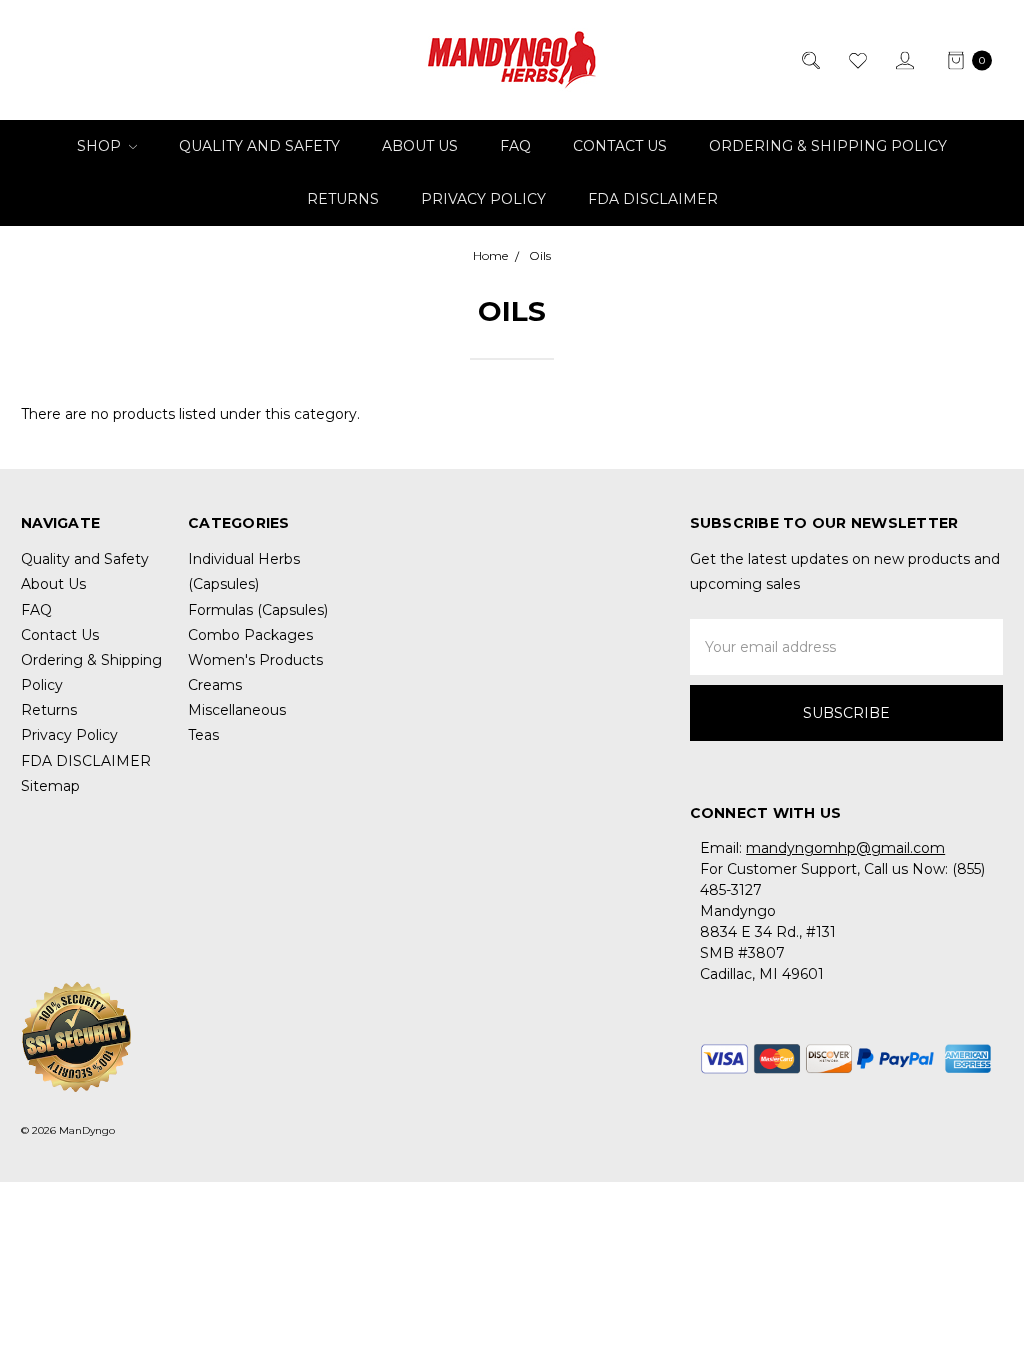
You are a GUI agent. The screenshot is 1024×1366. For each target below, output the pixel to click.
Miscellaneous (237, 710)
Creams (215, 685)
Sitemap (50, 786)
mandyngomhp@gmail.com (845, 848)
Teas (203, 735)
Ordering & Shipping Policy (828, 146)
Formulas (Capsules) (258, 610)
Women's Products (255, 660)
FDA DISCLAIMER (653, 199)
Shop (101, 146)
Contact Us (620, 146)
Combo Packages (250, 635)
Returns (343, 199)
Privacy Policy (483, 199)
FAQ (515, 146)
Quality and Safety (259, 146)
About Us (420, 146)
